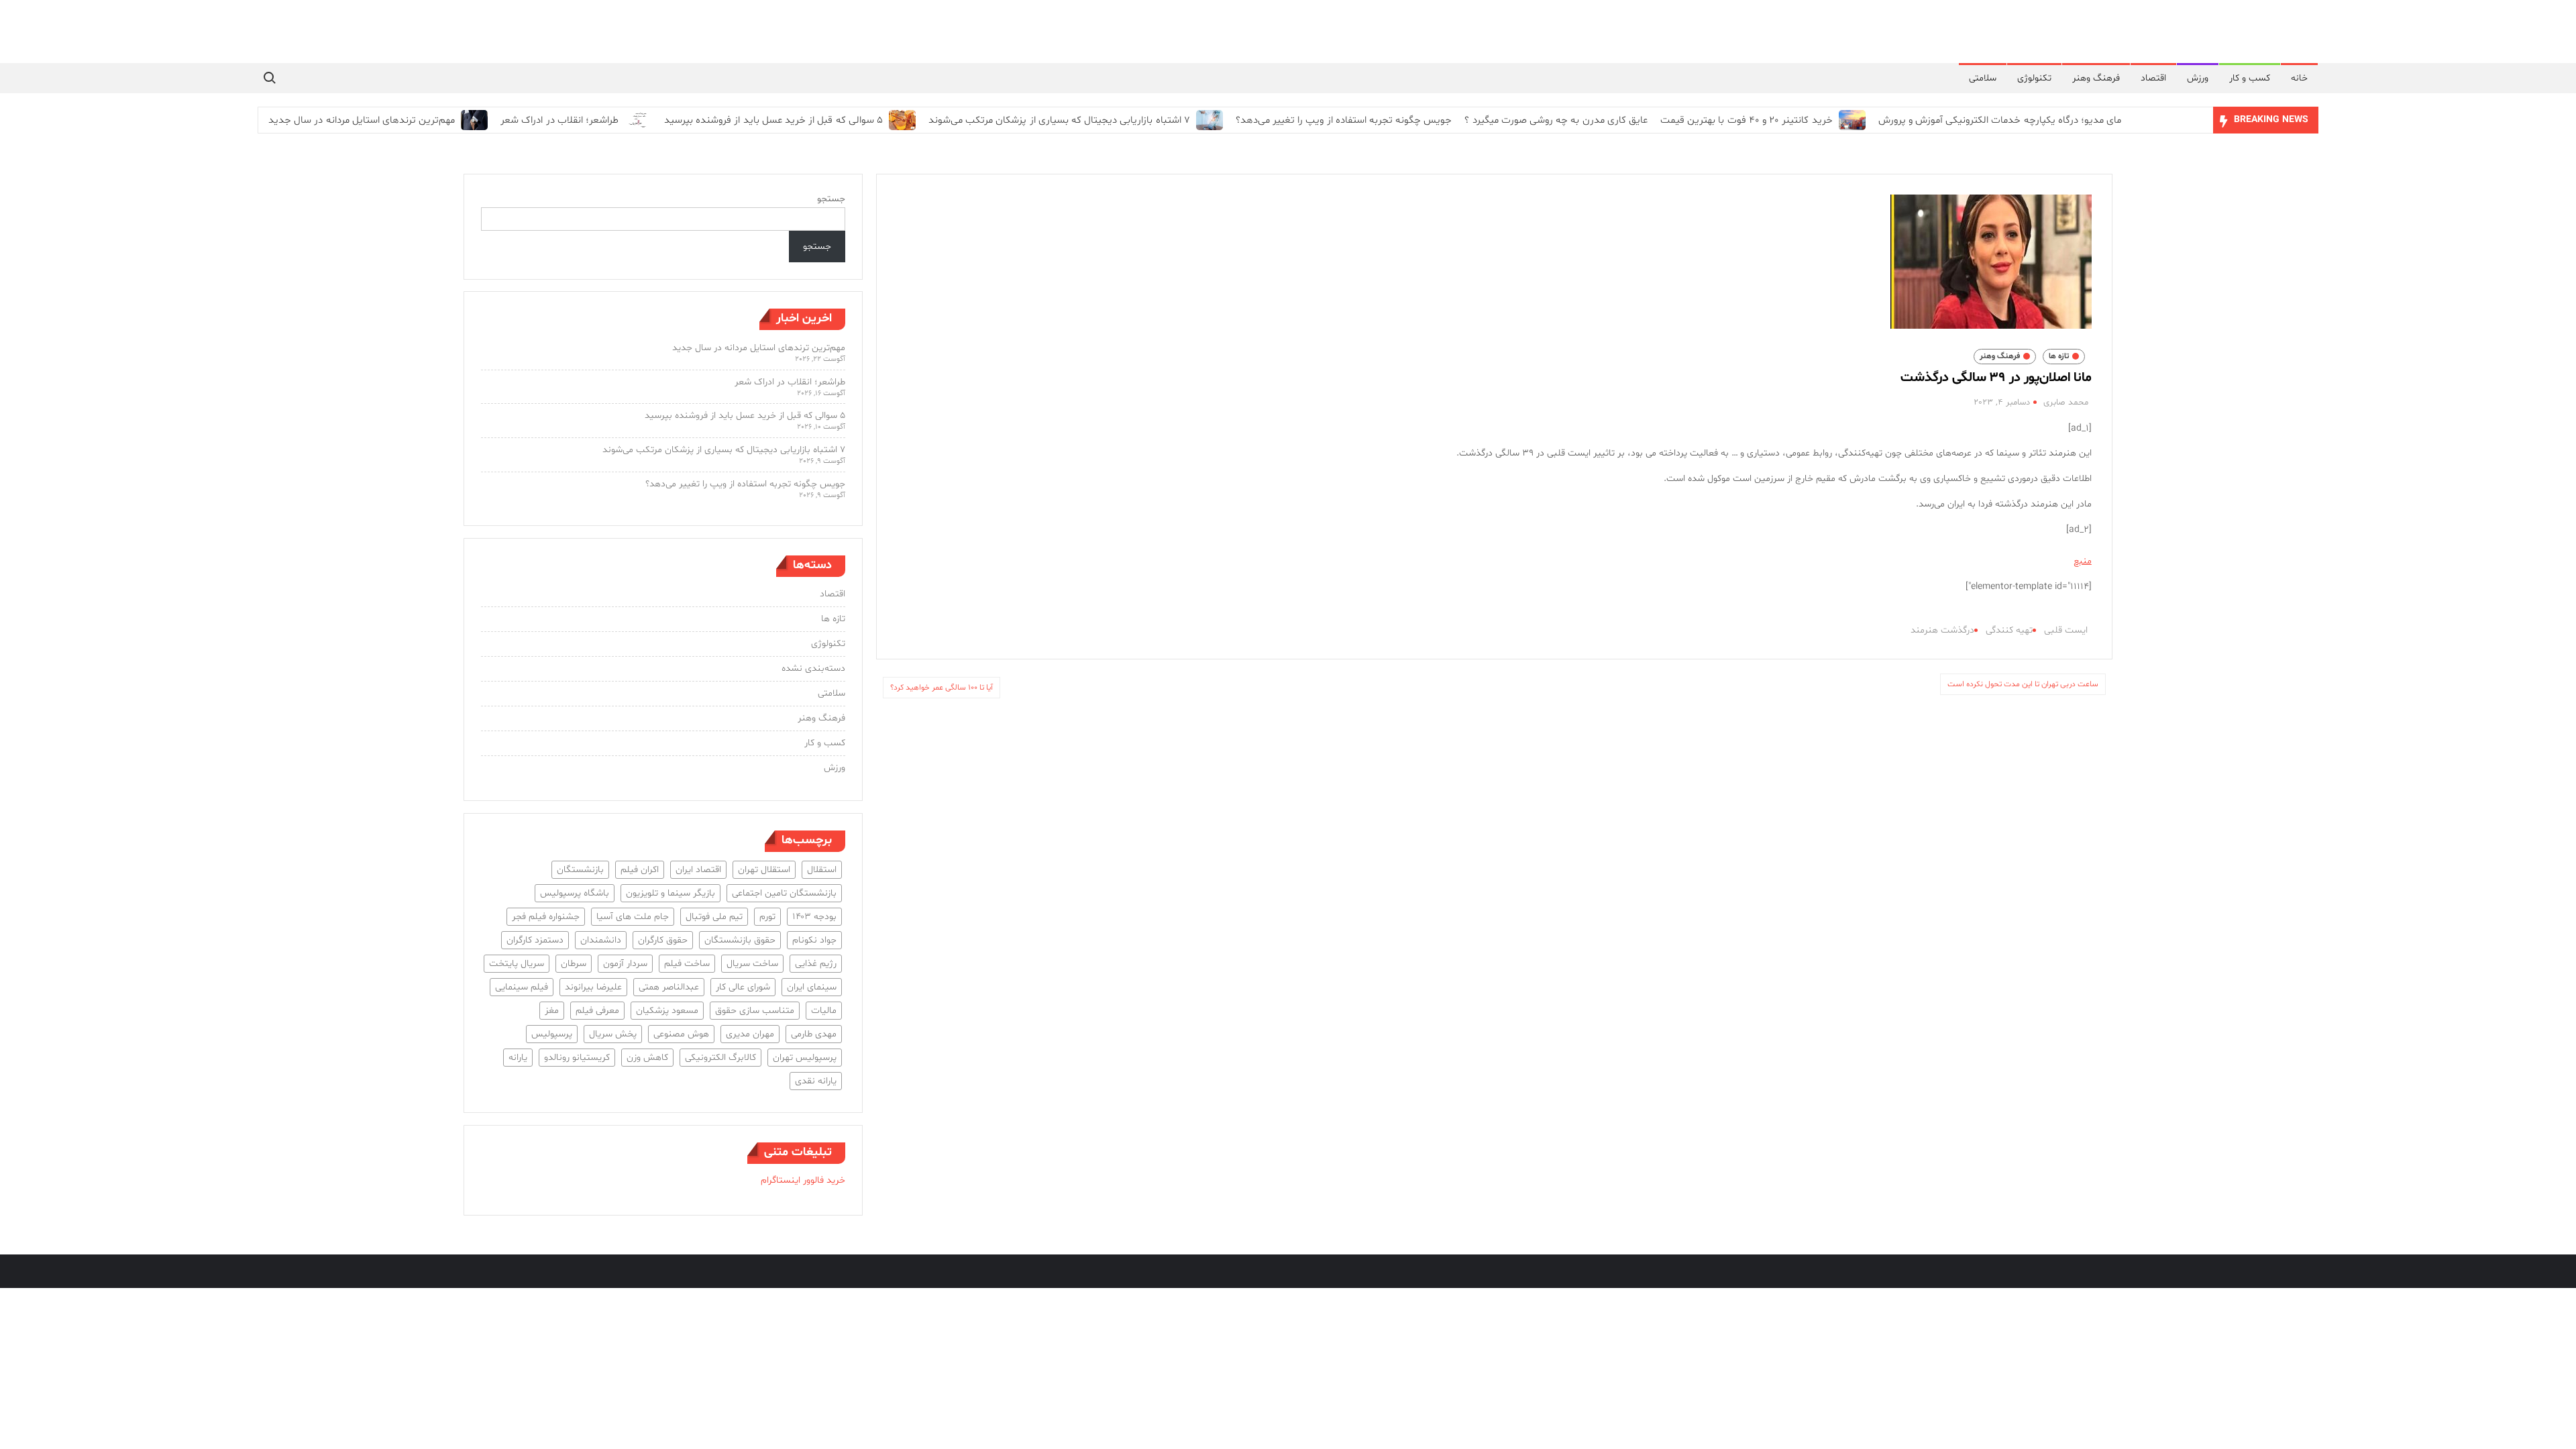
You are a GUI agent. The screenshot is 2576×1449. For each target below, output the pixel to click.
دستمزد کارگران (535, 940)
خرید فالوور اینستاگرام (803, 1180)
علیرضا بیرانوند (593, 987)
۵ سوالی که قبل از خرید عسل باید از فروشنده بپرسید (773, 120)
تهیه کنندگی (2009, 630)
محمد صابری (2066, 402)
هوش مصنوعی (681, 1034)
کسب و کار (2250, 78)
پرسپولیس (552, 1034)
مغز (552, 1011)
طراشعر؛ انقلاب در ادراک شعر (559, 120)
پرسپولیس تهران (805, 1058)
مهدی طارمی (814, 1034)
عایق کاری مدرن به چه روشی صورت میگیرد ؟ (1556, 120)
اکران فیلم (640, 870)
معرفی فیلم (597, 1011)
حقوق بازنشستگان (740, 940)
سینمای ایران (812, 987)
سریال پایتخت (517, 964)
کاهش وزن (647, 1058)
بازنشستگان (580, 870)
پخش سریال (613, 1034)
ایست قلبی (2066, 630)
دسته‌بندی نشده (813, 668)
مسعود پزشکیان (667, 1011)
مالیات (824, 1011)
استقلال (822, 870)
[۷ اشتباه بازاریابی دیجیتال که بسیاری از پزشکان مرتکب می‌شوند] (1208, 120)
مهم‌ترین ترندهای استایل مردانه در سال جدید (362, 120)
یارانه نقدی (816, 1081)
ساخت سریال (752, 964)
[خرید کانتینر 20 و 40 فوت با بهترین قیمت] (1850, 120)
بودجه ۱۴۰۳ (814, 917)
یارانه (518, 1058)
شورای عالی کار (743, 987)
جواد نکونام (814, 940)
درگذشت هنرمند (1942, 630)
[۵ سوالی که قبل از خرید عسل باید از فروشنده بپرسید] (901, 120)
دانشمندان (601, 940)
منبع (2083, 561)
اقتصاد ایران (698, 870)
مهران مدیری (750, 1034)
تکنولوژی (2034, 78)
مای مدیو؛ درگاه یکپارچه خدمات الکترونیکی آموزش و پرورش (2000, 120)
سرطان (574, 964)
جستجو (831, 199)
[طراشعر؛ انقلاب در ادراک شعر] (636, 120)
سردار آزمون (625, 964)
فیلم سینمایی (522, 987)
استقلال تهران (764, 870)
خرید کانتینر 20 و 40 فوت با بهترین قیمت (1747, 120)
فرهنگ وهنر (2096, 78)
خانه (2299, 78)
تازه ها (2059, 356)
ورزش (2198, 78)
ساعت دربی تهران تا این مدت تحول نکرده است (2023, 684)
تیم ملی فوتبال (714, 917)
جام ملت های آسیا (633, 917)
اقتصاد (2153, 78)
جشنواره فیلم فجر (546, 917)
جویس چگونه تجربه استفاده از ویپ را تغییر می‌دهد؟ (1344, 120)
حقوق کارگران (663, 940)
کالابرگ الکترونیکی (720, 1058)
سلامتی (1983, 78)
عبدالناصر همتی (669, 987)
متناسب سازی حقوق (755, 1011)
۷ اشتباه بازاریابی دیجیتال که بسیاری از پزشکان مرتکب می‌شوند (1059, 120)
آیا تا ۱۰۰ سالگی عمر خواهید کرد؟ (942, 688)
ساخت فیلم (687, 964)
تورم (767, 917)
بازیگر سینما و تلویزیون (670, 893)
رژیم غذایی (816, 964)
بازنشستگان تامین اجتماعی (784, 893)
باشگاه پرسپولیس (575, 893)
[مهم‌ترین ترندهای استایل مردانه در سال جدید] (473, 120)
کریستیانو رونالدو (577, 1058)
